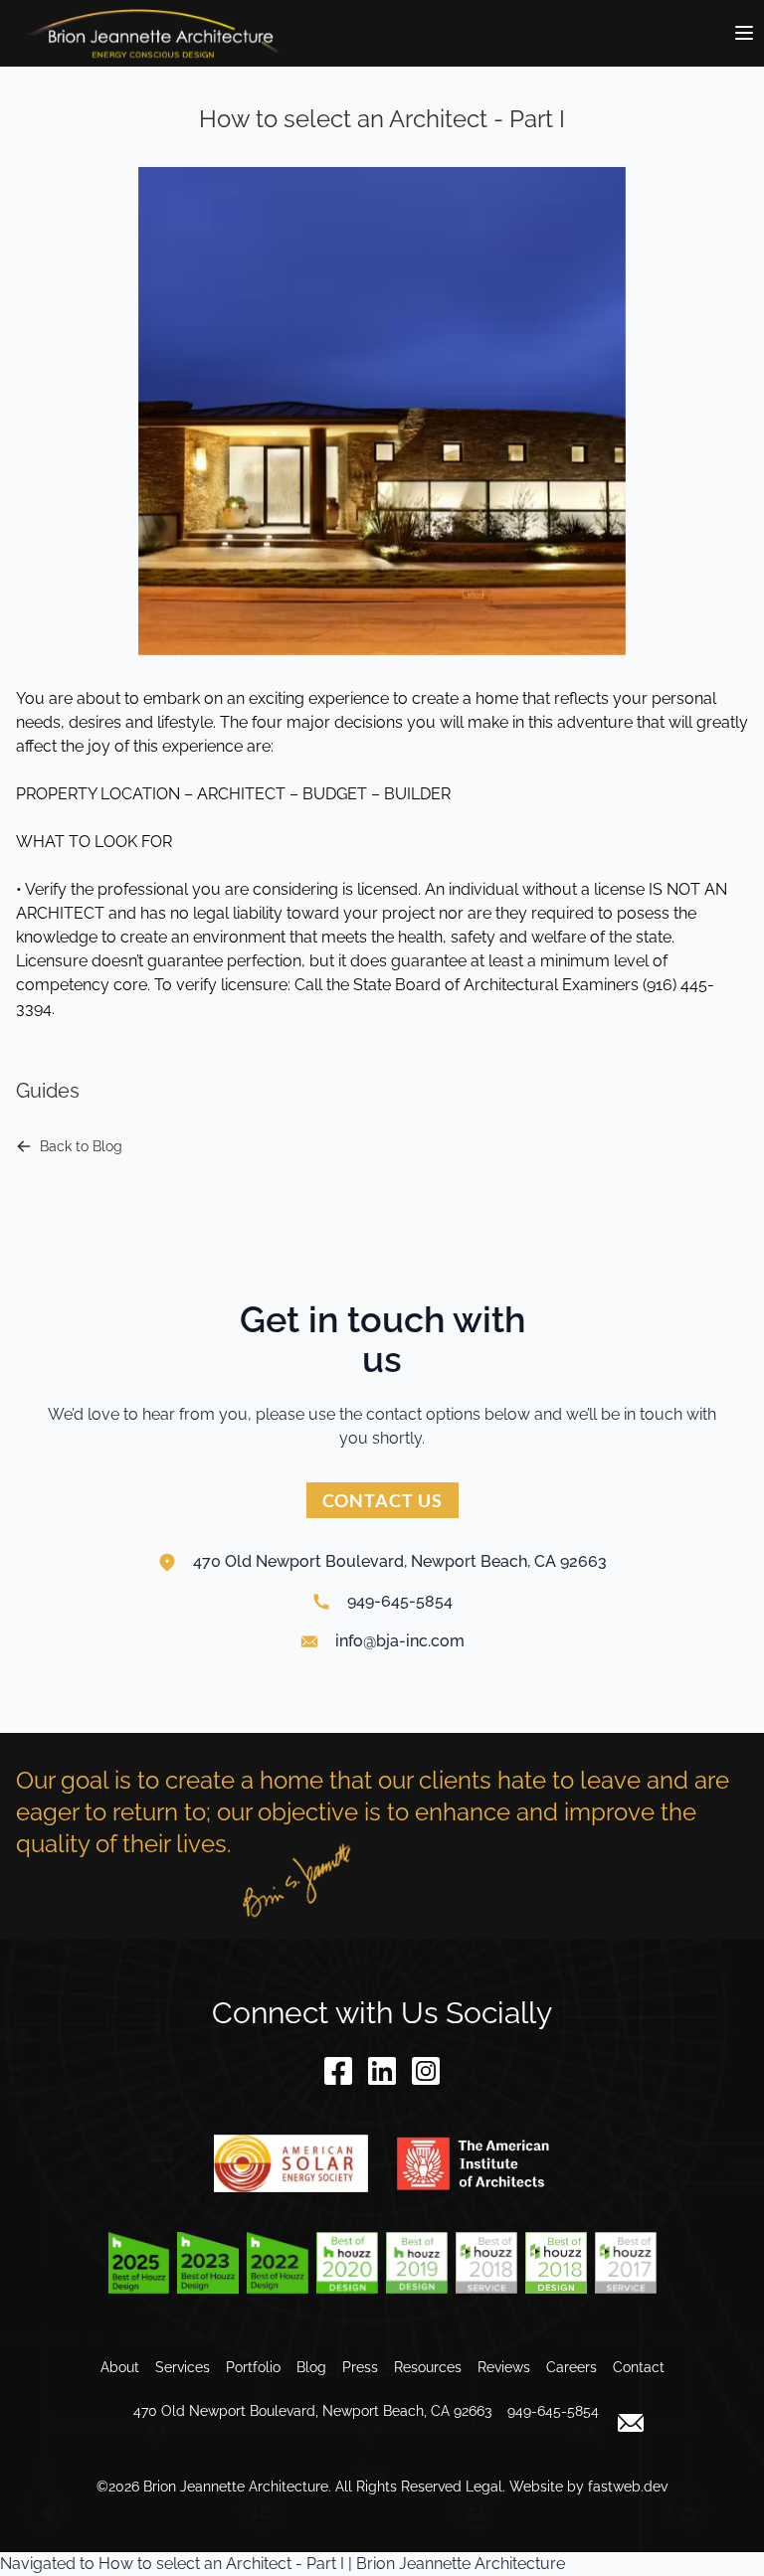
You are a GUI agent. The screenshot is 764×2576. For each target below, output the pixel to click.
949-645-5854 (400, 1601)
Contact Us (382, 1500)
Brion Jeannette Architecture (236, 2487)
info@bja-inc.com (400, 1641)
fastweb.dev (628, 2487)
